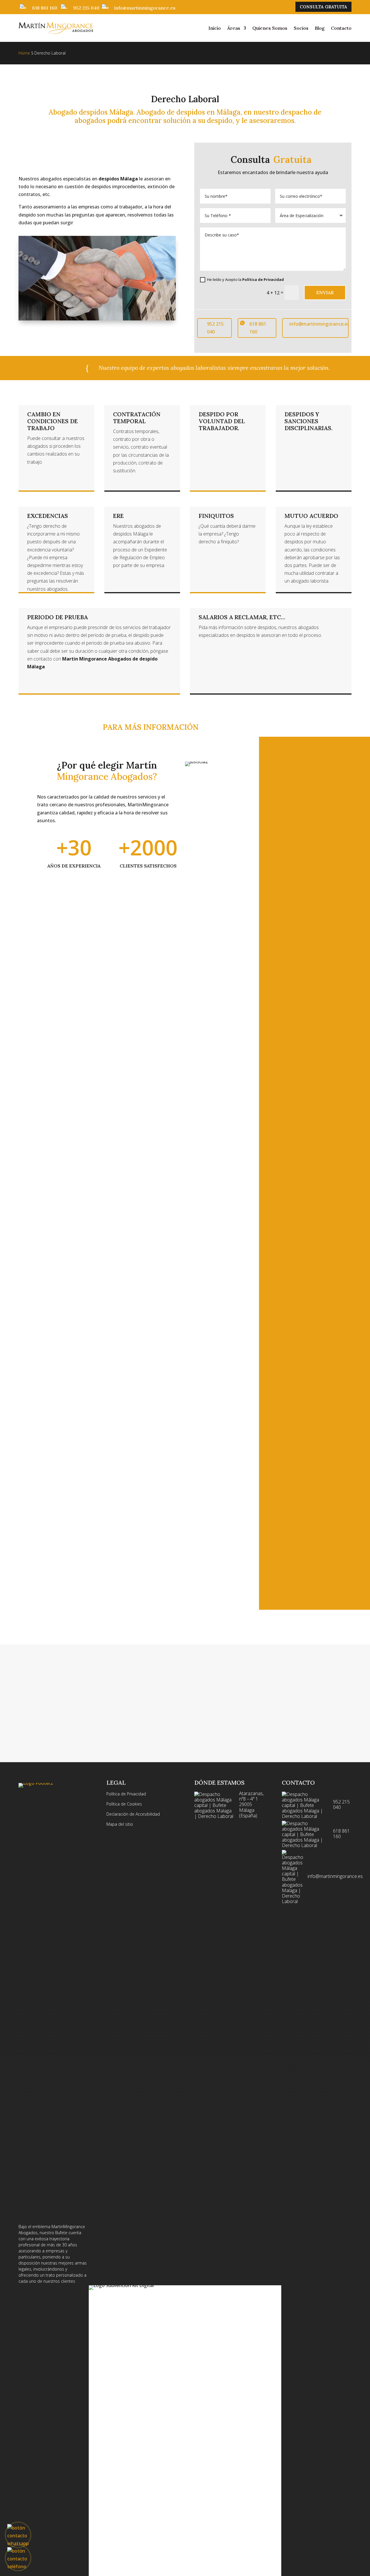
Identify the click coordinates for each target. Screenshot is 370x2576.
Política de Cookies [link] (124, 1804)
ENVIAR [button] (325, 292)
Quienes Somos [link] (270, 28)
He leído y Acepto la (245, 279)
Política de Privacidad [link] (263, 279)
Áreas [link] (234, 28)
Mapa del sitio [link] (120, 1824)
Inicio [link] (215, 28)
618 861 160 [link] (45, 8)
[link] (56, 28)
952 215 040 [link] (86, 8)
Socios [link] (301, 28)
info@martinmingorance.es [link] (145, 8)
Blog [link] (320, 28)
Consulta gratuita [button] (323, 7)
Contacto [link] (341, 28)
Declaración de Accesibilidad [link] (133, 1814)
